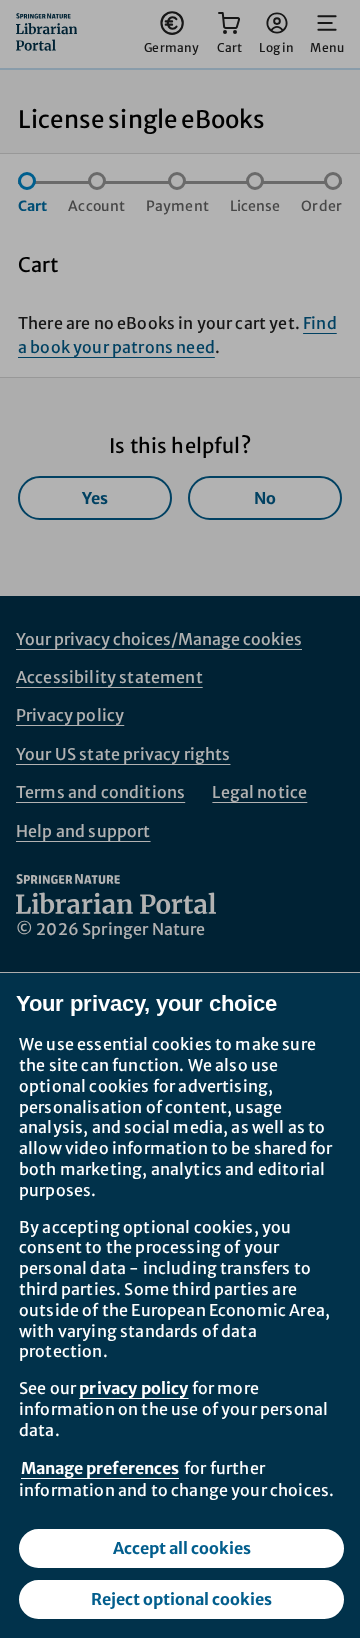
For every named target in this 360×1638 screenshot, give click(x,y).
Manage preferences (100, 1468)
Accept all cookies (182, 1548)
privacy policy (133, 1388)
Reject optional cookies (181, 1599)
